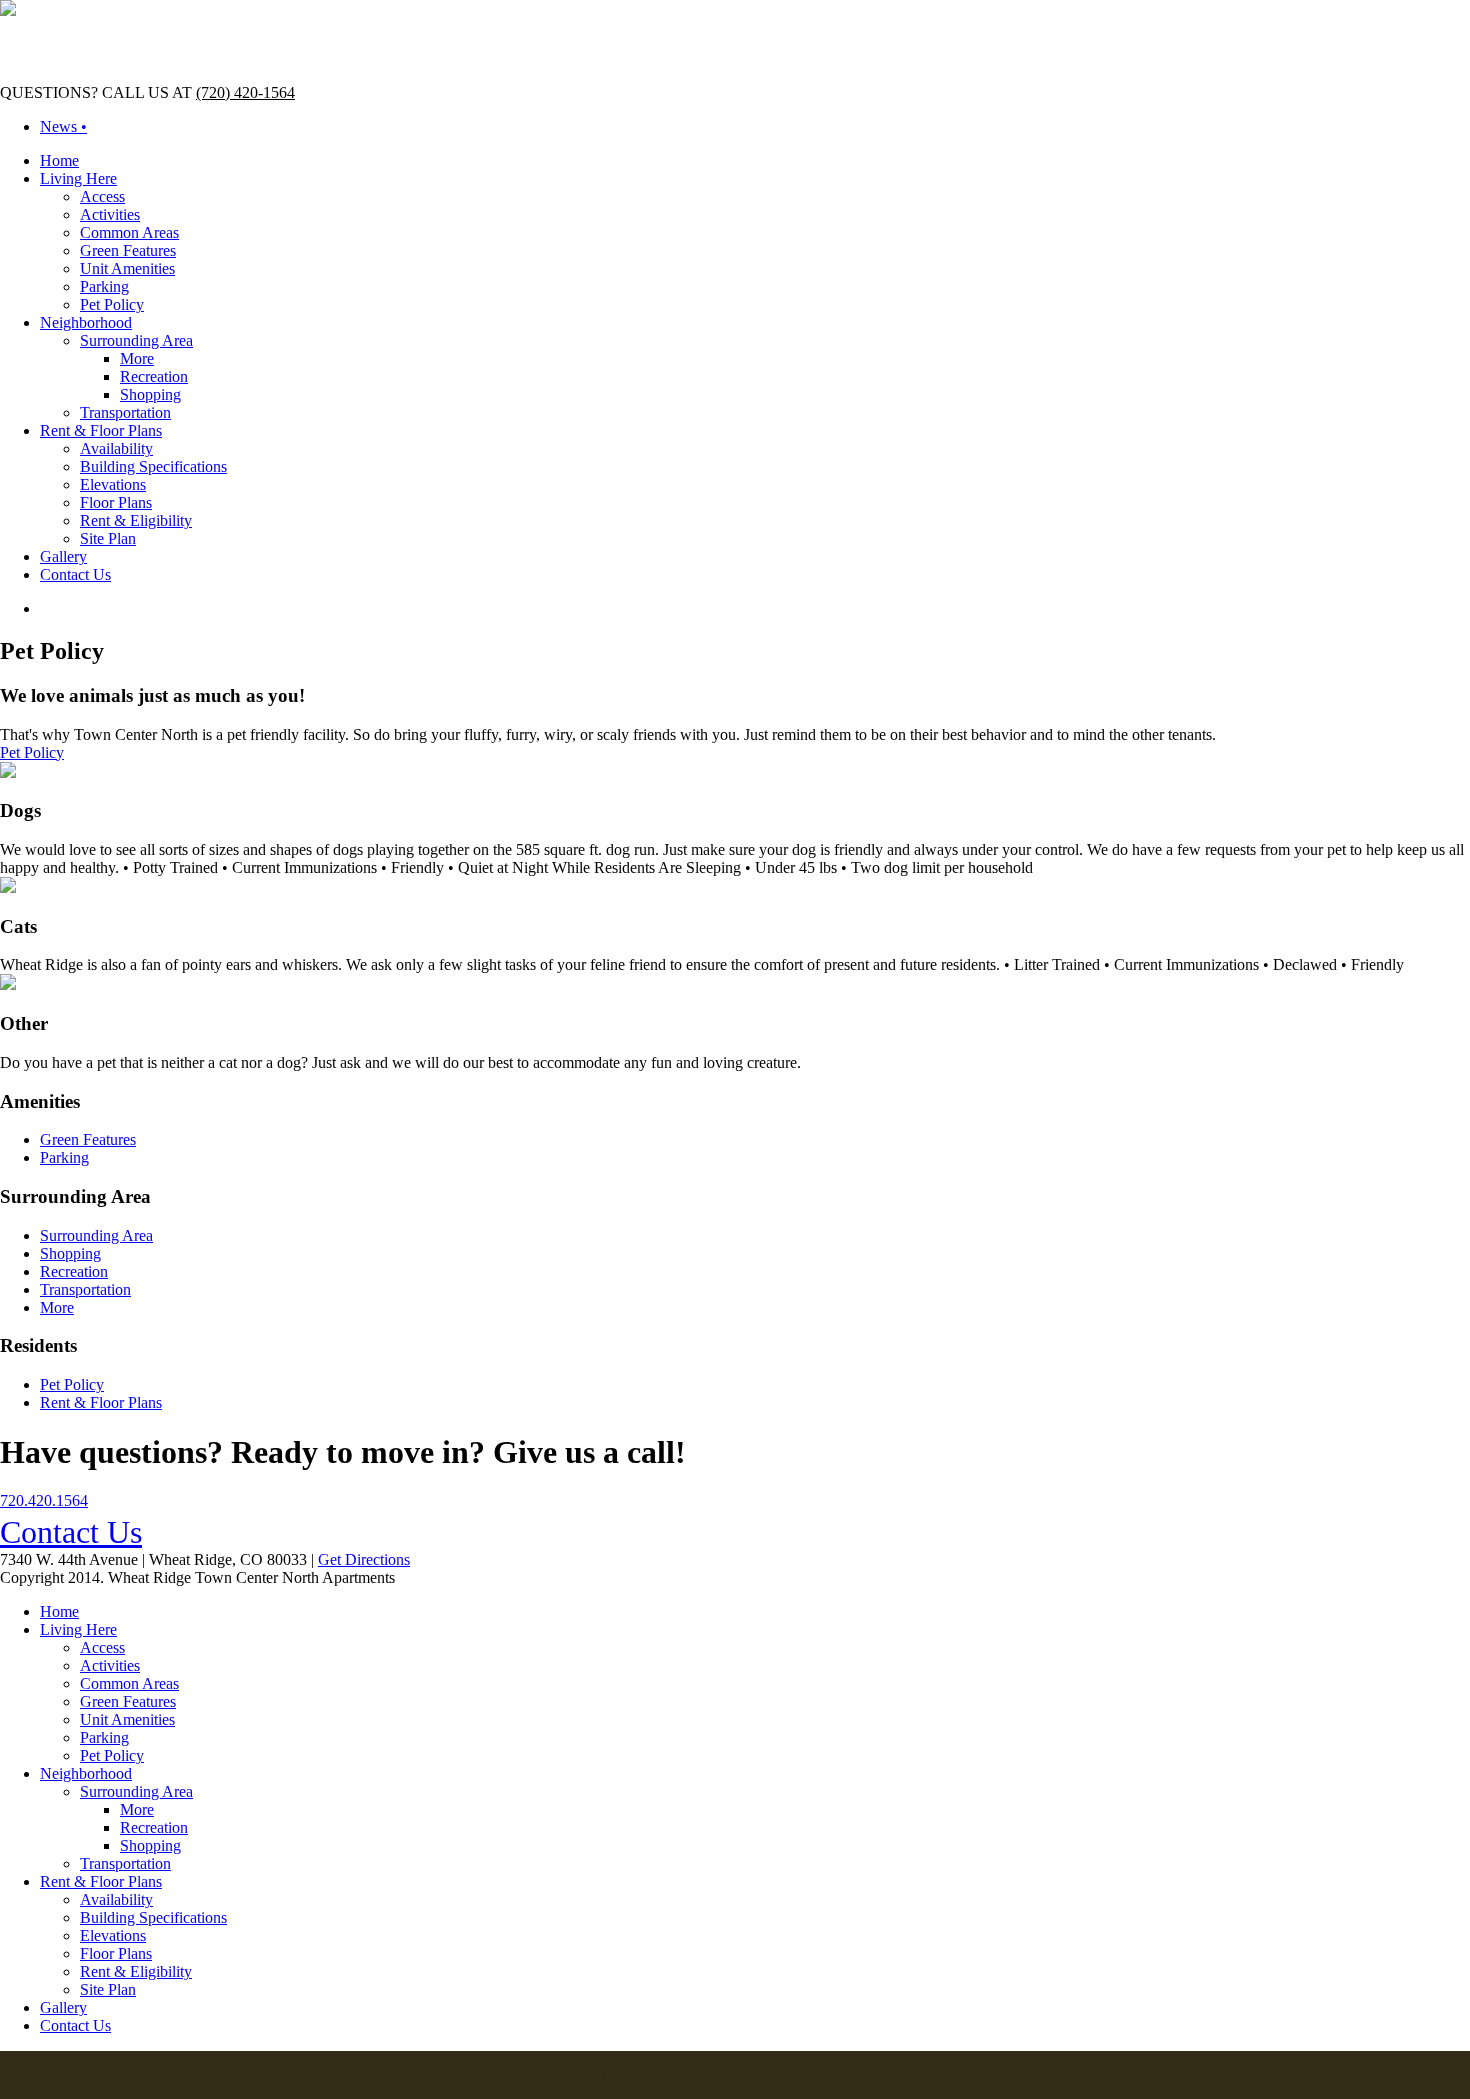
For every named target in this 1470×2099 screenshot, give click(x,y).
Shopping (150, 394)
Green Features (128, 250)
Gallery (63, 556)
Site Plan (108, 538)
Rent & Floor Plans (101, 430)
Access (102, 196)
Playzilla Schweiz (756, 2074)
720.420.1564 (44, 1500)
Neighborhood (86, 322)
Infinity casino (861, 2074)
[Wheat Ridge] (8, 10)
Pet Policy (112, 304)
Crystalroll (663, 2074)
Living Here (78, 178)
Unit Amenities (127, 268)
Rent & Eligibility (136, 520)
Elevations (113, 484)
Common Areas (129, 232)
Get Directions (364, 1559)
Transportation (125, 412)
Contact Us (75, 574)
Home (59, 160)
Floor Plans (116, 502)
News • (63, 126)
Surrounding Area (136, 340)
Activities (110, 214)
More (137, 358)
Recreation (154, 376)
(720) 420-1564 (245, 92)
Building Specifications (153, 466)
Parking (104, 286)
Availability (116, 448)
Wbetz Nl (595, 2074)
